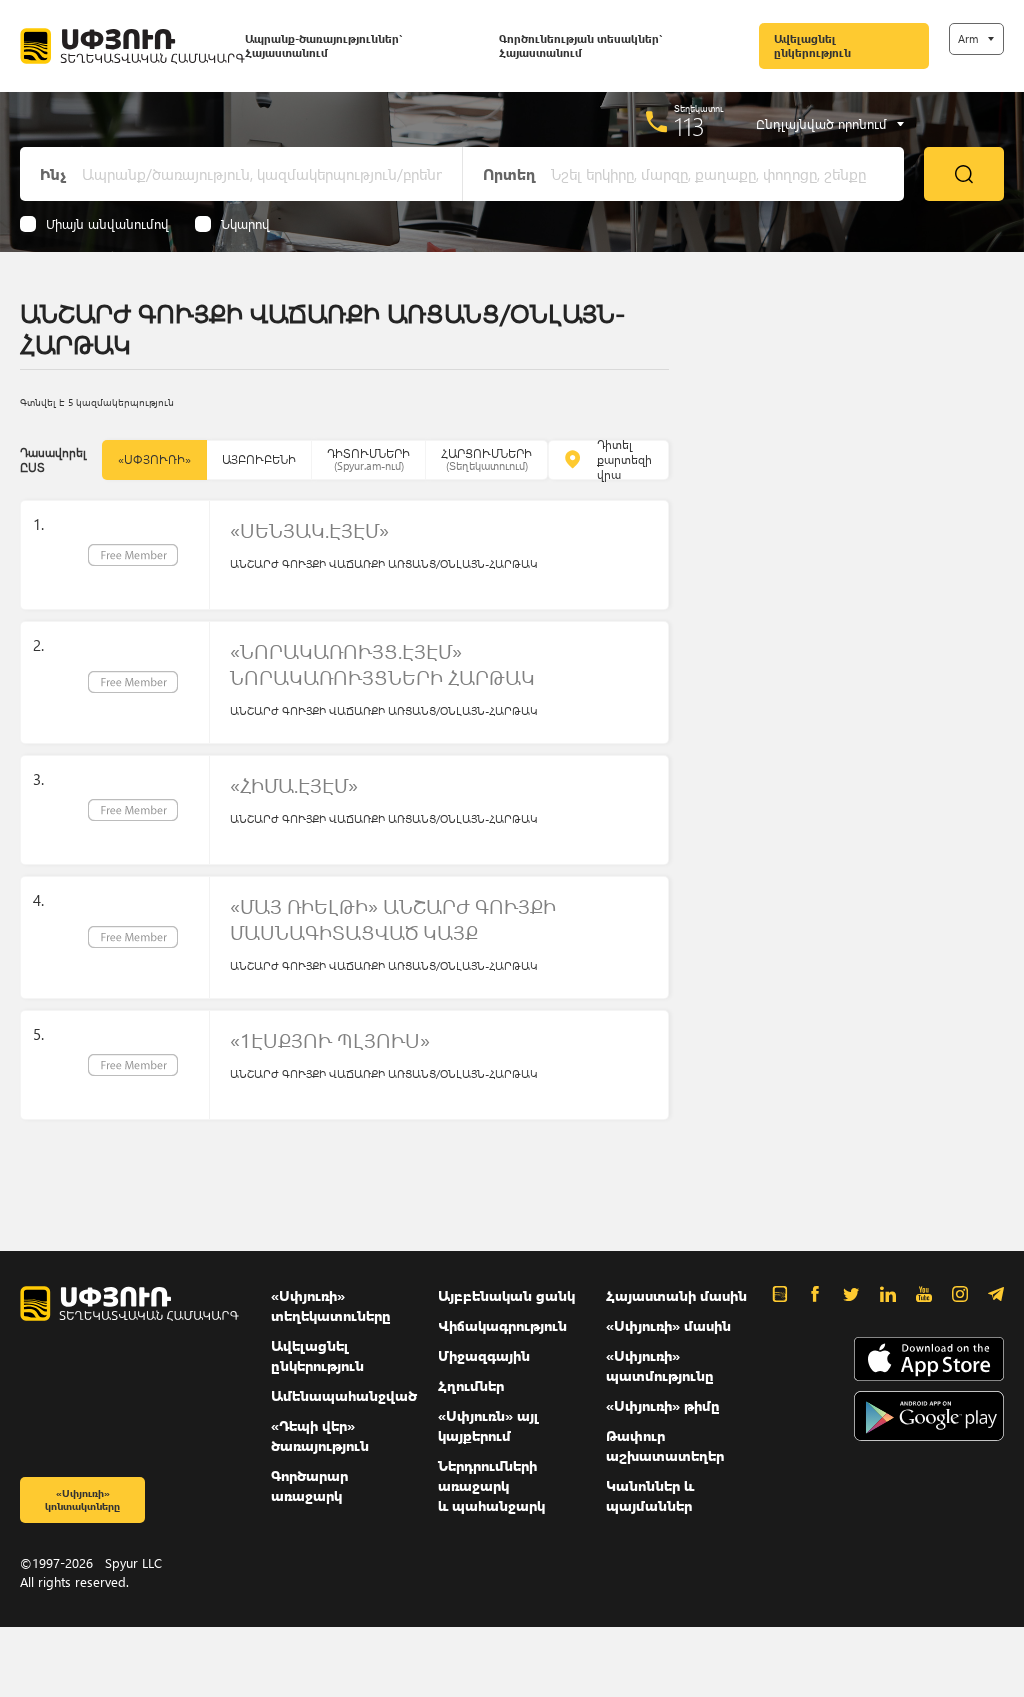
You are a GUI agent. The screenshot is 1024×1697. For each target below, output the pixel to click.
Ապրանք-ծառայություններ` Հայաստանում (323, 45)
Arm (968, 38)
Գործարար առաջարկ (309, 1485)
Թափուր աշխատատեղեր (665, 1445)
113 (689, 126)
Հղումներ (471, 1385)
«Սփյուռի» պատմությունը (660, 1365)
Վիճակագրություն (502, 1325)
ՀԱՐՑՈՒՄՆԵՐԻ (486, 459)
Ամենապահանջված (344, 1395)
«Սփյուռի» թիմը (663, 1405)
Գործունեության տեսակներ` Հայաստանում (580, 45)
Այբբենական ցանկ (506, 1295)
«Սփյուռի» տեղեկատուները (331, 1305)
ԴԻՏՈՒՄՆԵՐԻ (368, 459)
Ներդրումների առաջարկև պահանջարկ (491, 1485)
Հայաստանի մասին (676, 1295)
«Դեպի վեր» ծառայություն (320, 1435)
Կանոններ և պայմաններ (650, 1495)
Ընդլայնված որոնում (821, 124)
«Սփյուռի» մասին (668, 1325)
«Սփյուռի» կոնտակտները (82, 1499)
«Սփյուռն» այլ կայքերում (488, 1425)
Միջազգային (484, 1355)
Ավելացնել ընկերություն (812, 45)
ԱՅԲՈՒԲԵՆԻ (259, 459)
